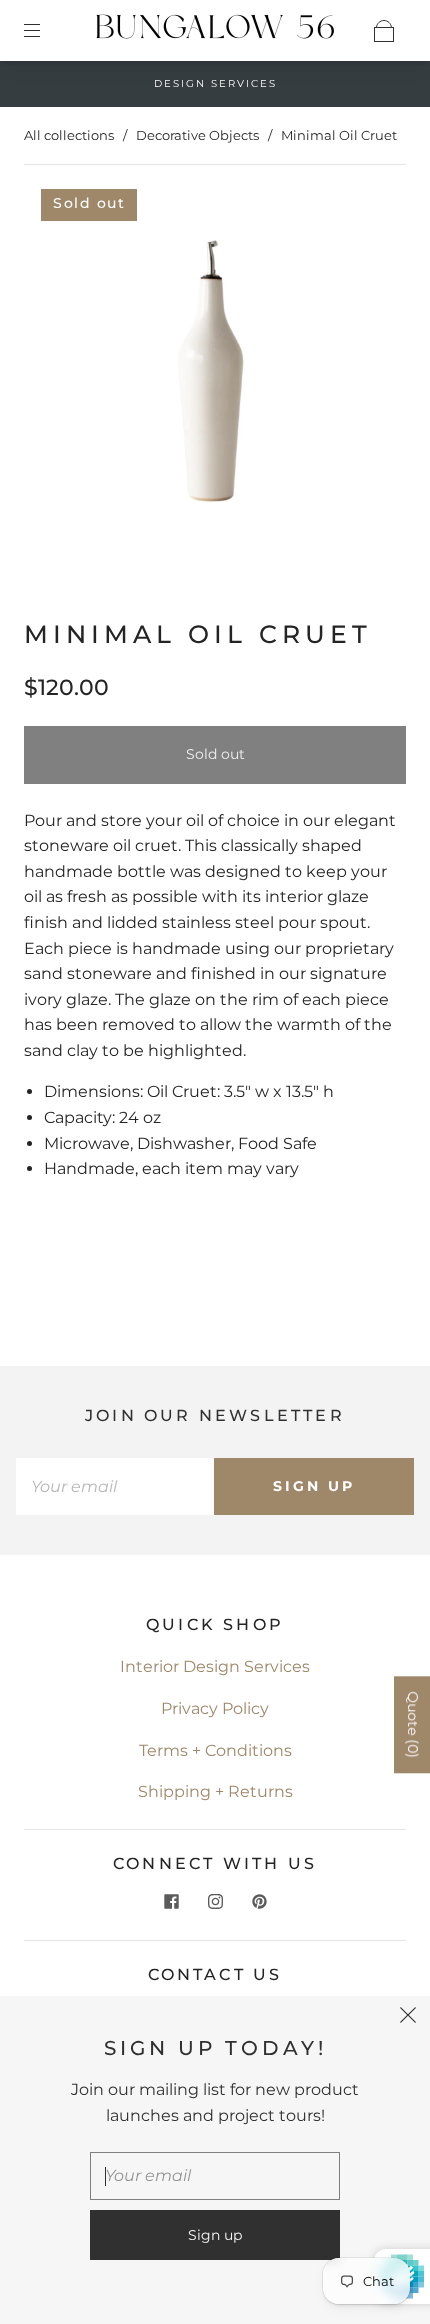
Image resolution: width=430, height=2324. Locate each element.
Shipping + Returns (215, 1791)
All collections (69, 135)
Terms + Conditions (215, 1750)
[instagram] (215, 1902)
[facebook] (171, 1902)
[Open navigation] (46, 31)
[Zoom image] (215, 372)
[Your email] (115, 1487)
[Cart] (384, 31)
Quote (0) (413, 1725)
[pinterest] (259, 1902)
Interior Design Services (215, 1666)
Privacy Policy (215, 1708)
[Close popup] (408, 2018)
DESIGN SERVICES (215, 83)
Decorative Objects (197, 135)
